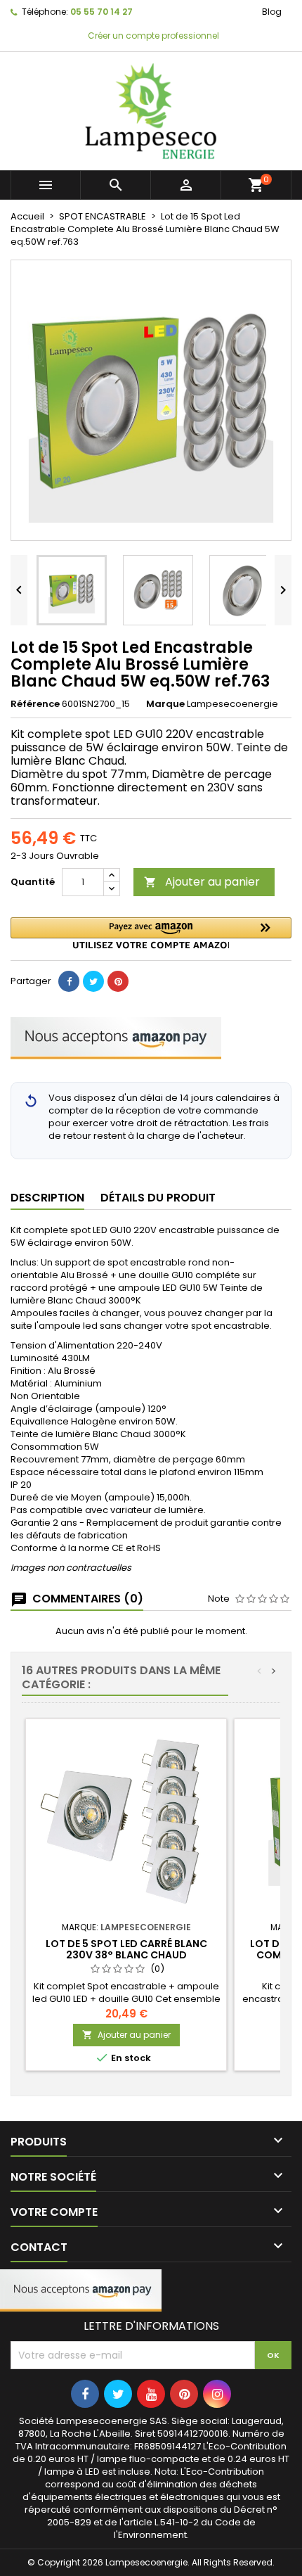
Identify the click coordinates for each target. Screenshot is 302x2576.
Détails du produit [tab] (158, 1198)
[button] (151, 933)
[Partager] (69, 981)
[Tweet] (93, 981)
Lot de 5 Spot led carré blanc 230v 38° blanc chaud (126, 1949)
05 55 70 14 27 (101, 12)
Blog (272, 12)
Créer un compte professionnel (152, 36)
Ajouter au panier (202, 882)
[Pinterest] (118, 981)
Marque (165, 704)
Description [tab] (47, 1198)
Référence (35, 704)
